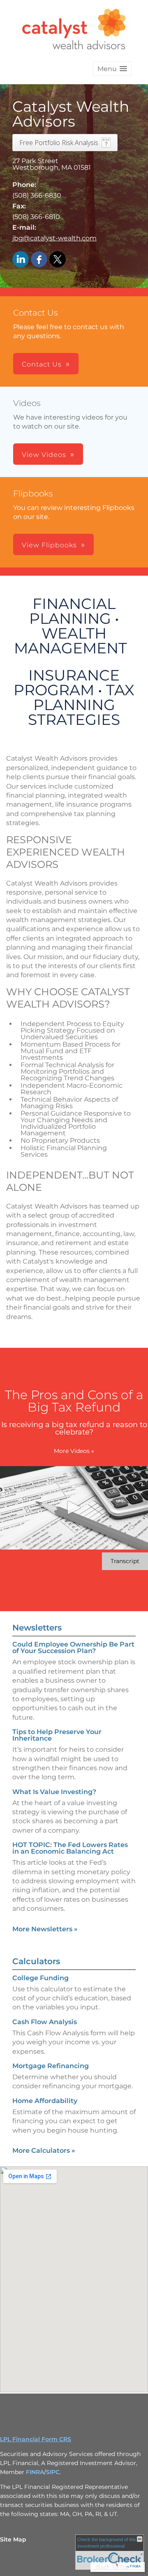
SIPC (53, 2472)
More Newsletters (45, 1929)
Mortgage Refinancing (51, 2066)
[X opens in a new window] (58, 260)
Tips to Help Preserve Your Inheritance (57, 1735)
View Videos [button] (44, 455)
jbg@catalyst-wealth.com (54, 238)
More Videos (74, 1451)
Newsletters (37, 1628)
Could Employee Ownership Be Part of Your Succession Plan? (73, 1648)
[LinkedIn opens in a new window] (21, 260)
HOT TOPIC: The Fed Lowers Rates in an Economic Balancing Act (70, 1848)
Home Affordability (45, 2101)
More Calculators (44, 2151)
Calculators (36, 1961)
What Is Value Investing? (54, 1792)
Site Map (13, 2539)
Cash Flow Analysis (45, 2022)
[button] (112, 69)
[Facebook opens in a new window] (39, 260)
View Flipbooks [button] (49, 545)
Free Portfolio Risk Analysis (59, 143)
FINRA (35, 2472)
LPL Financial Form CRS (36, 2439)
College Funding (40, 1978)
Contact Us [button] (42, 364)
